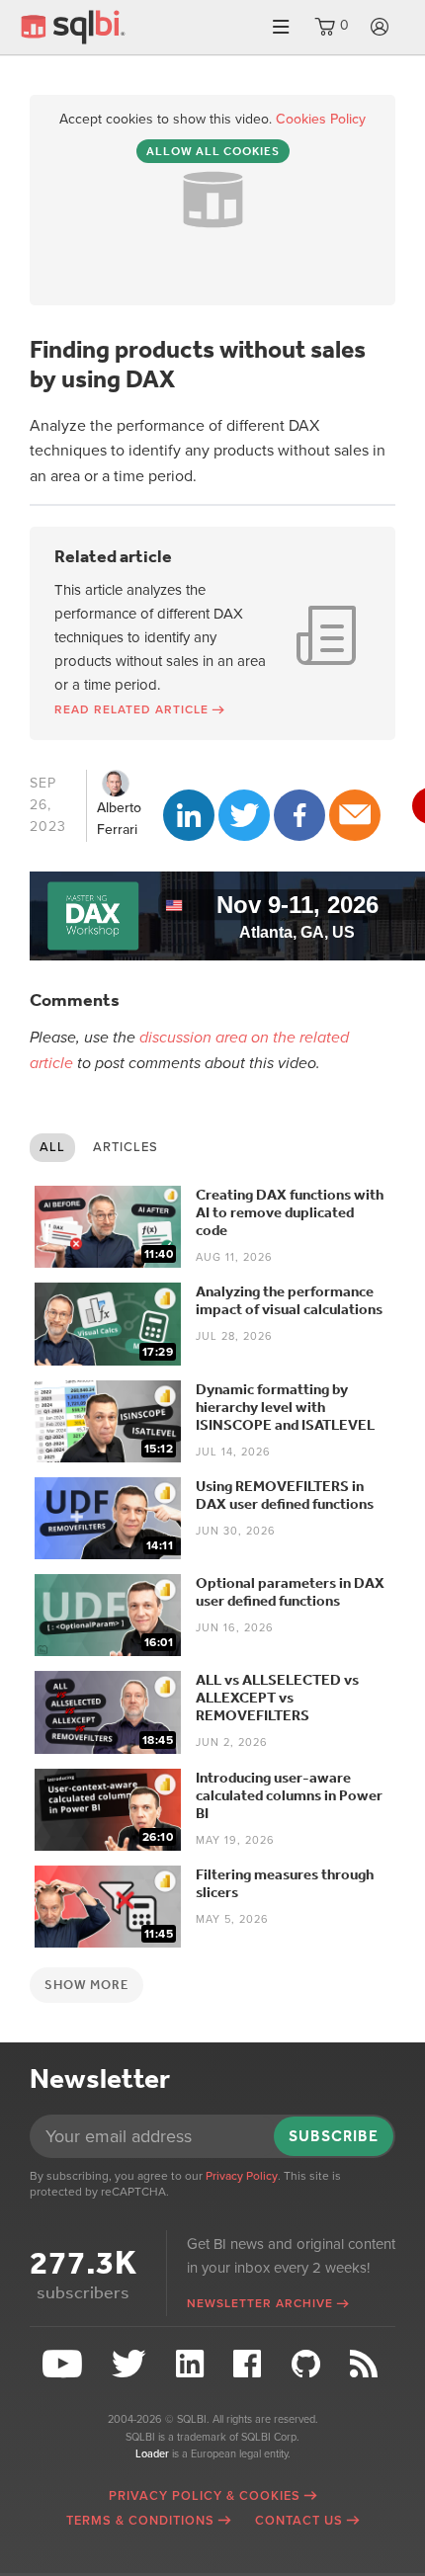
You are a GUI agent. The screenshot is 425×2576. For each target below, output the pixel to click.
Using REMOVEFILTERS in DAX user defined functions (285, 1495)
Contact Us (299, 2521)
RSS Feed (367, 2364)
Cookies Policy (321, 119)
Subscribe (334, 2136)
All (52, 1147)
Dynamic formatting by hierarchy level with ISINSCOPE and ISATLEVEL (285, 1407)
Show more (86, 1985)
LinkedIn (189, 815)
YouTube (65, 2364)
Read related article (131, 709)
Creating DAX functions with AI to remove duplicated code (290, 1212)
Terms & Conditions (140, 2521)
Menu (281, 27)
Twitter (244, 815)
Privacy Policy (242, 2176)
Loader (152, 2454)
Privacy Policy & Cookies (205, 2496)
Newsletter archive (260, 2303)
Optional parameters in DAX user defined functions (290, 1592)
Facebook (299, 815)
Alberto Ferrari (119, 819)
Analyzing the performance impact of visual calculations (289, 1300)
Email (355, 815)
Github (308, 2364)
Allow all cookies (213, 151)
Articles (126, 1147)
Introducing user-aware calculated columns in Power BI (289, 1795)
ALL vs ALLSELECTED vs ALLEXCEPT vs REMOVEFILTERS (277, 1698)
